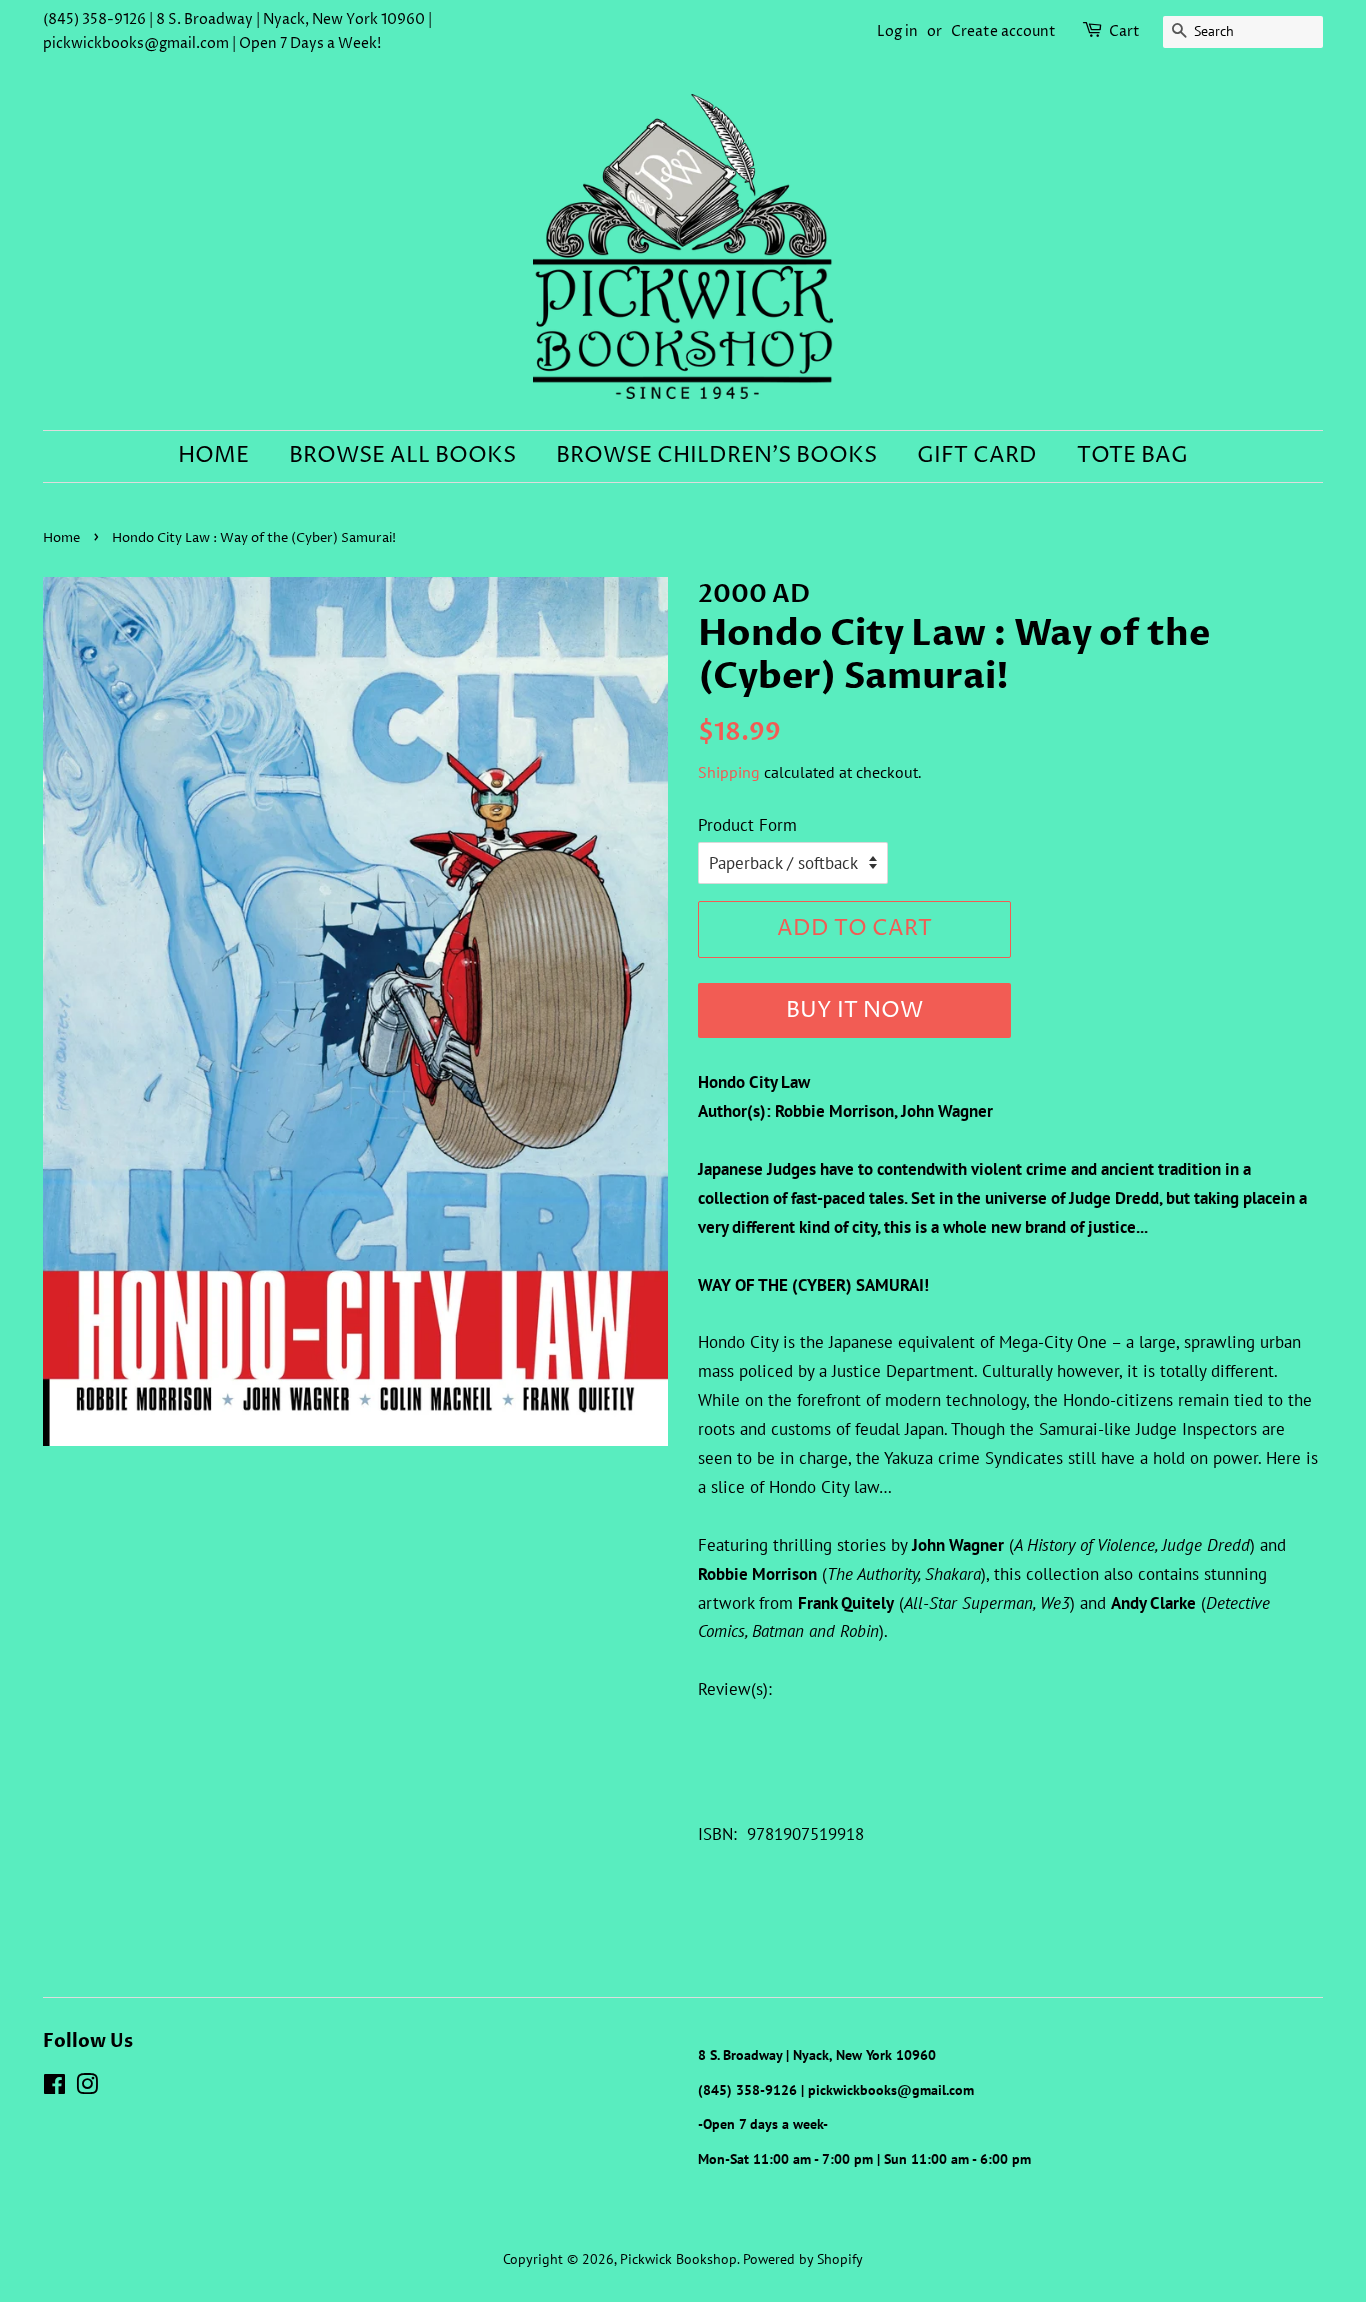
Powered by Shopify (803, 2258)
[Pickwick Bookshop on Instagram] (87, 2087)
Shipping (729, 772)
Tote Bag (1132, 456)
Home (213, 456)
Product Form (747, 825)
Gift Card (977, 456)
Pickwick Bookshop (678, 2258)
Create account (1003, 31)
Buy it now (854, 1011)
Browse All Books (402, 456)
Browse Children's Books (716, 456)
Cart (1124, 31)
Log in (897, 31)
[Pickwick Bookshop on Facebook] (54, 2087)
